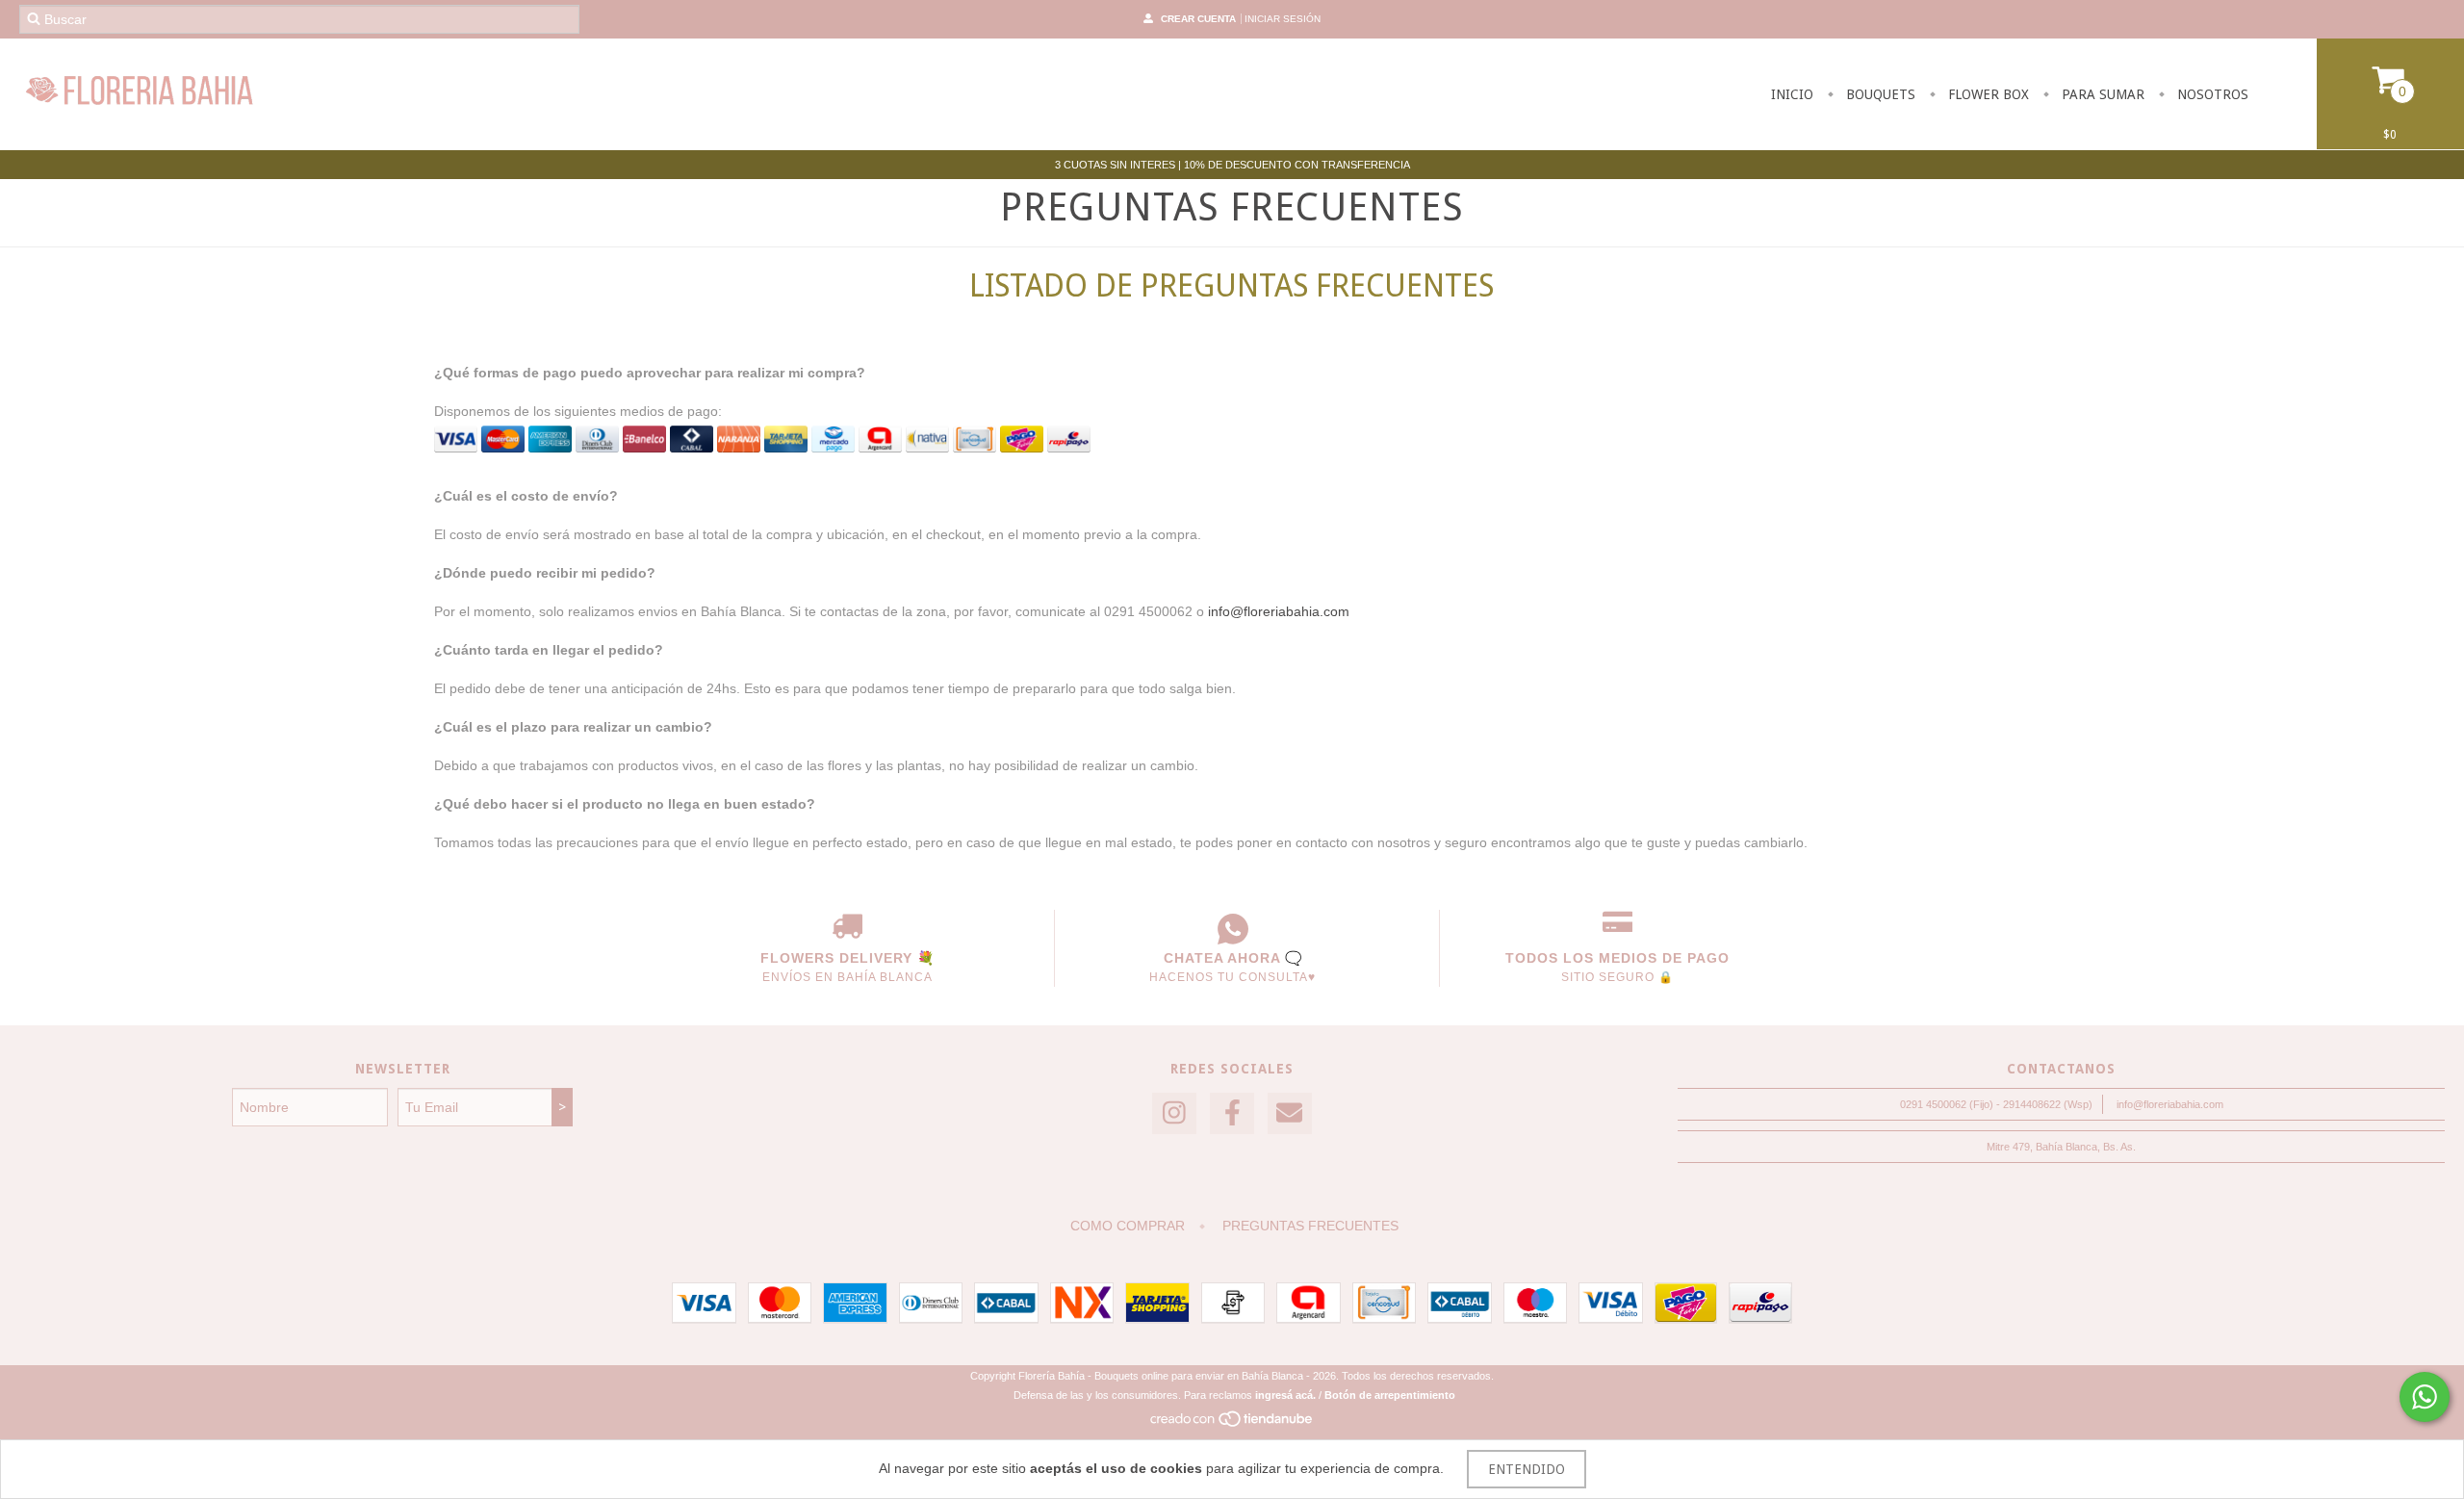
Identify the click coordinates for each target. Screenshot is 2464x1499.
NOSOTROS (2211, 94)
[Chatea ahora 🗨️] (1232, 929)
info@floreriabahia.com (1279, 611)
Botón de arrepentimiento (1390, 1395)
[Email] (1290, 1113)
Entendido (1527, 1469)
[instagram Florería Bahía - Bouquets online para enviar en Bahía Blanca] (1174, 1113)
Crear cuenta (1198, 19)
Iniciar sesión (1283, 19)
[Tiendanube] (1232, 1425)
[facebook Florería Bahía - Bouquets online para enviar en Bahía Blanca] (1232, 1113)
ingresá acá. (1285, 1395)
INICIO (1792, 94)
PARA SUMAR (2101, 94)
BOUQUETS (1879, 94)
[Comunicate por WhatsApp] (2425, 1397)
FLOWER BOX (1987, 94)
